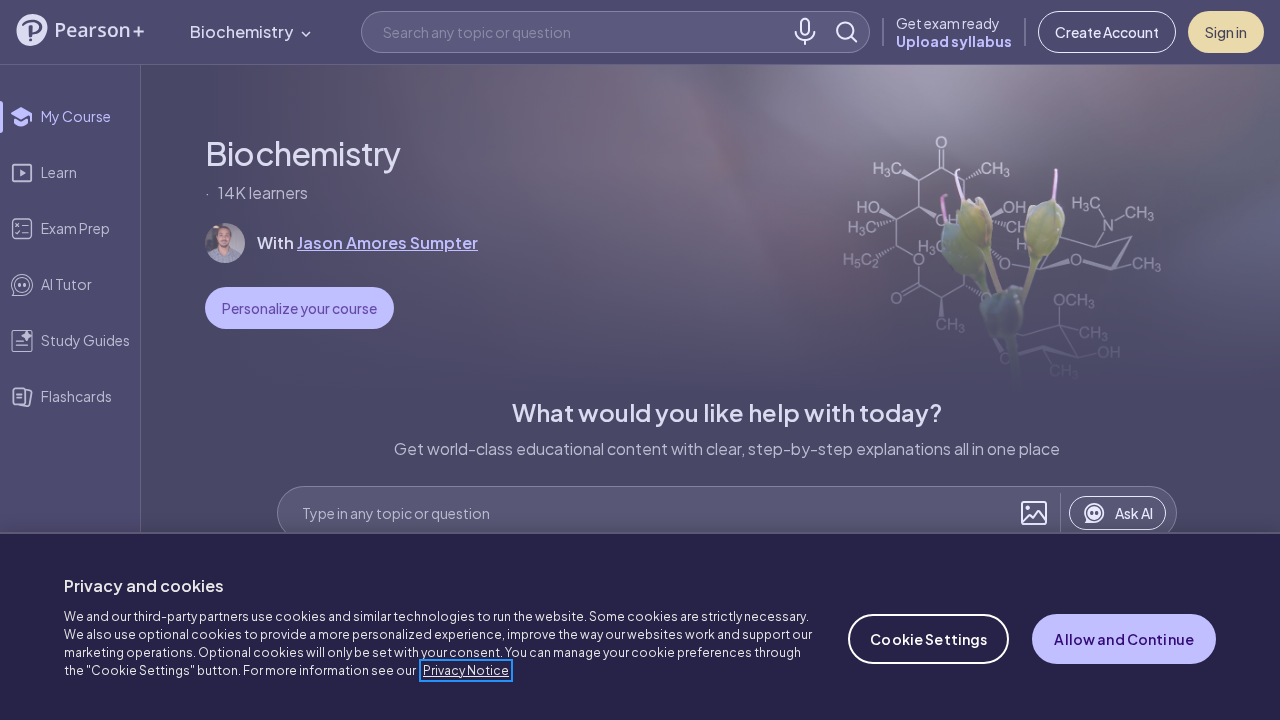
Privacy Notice (466, 670)
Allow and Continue (1124, 639)
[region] (640, 626)
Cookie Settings (928, 639)
